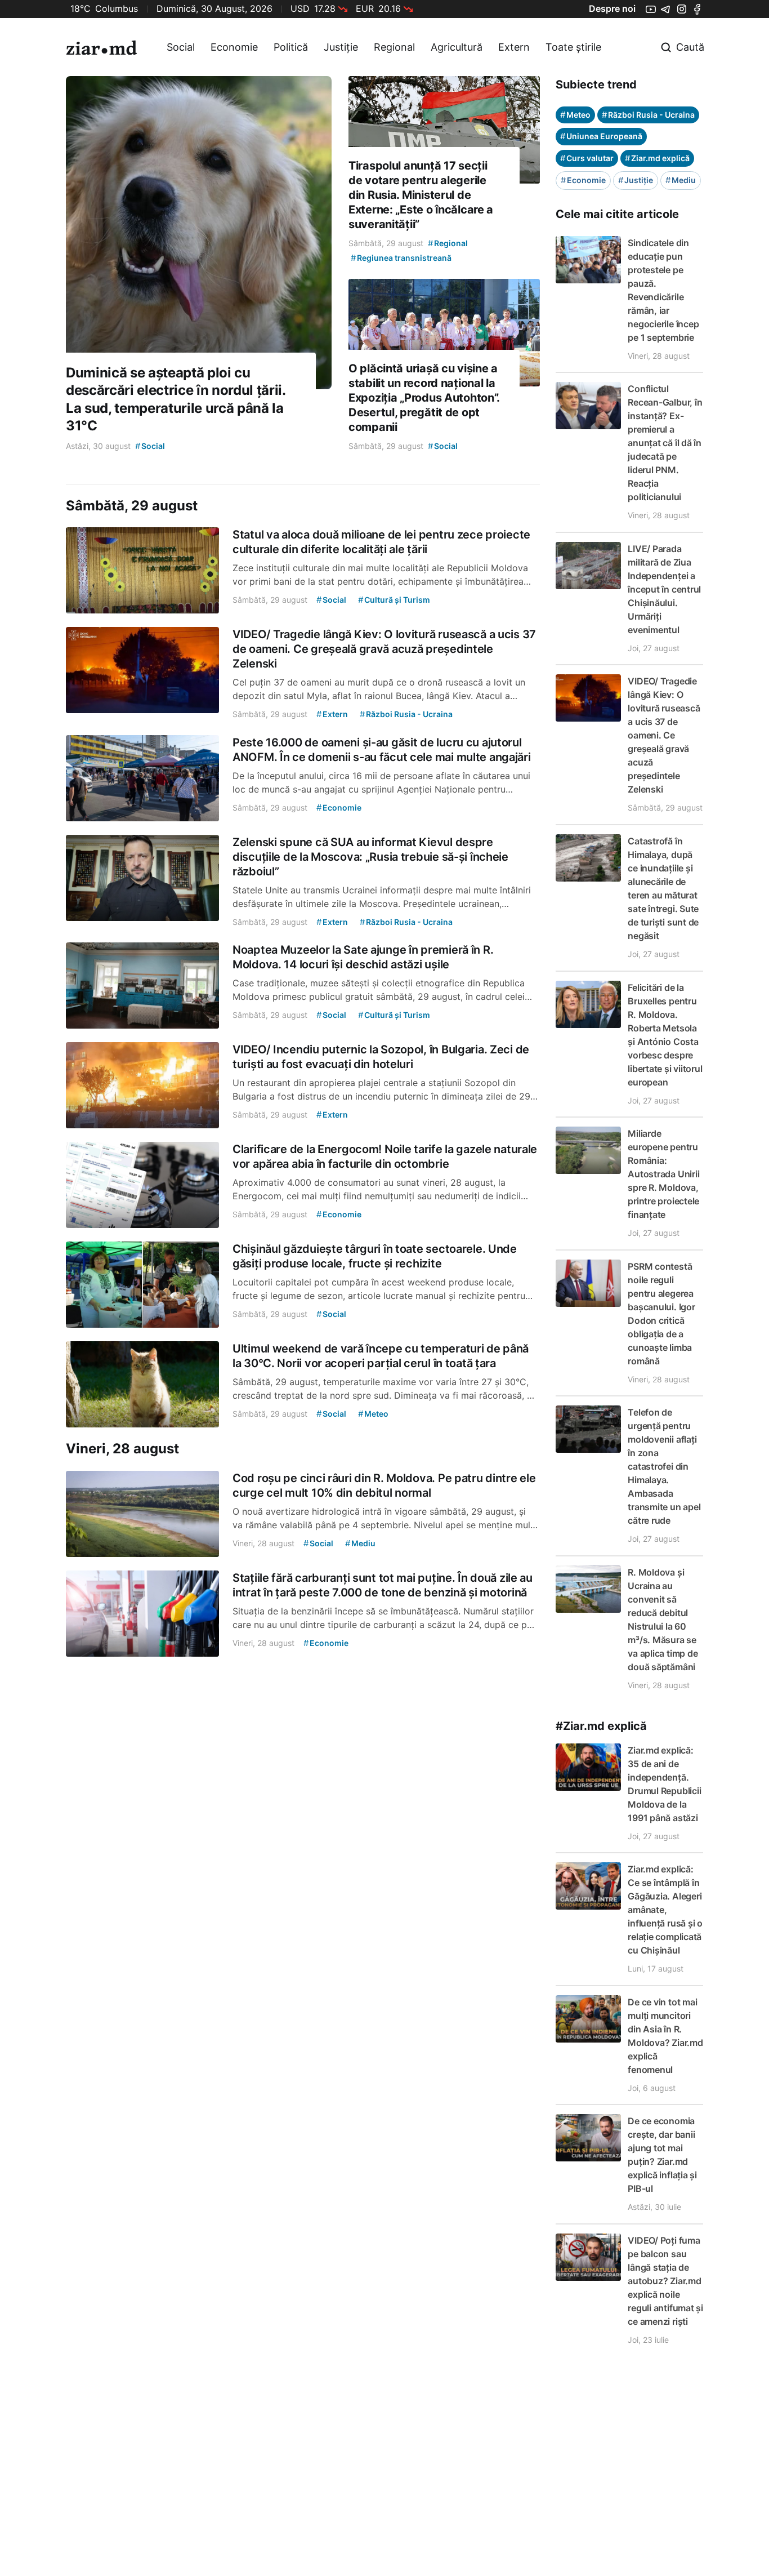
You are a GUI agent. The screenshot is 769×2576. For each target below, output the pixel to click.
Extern (514, 47)
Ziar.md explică (657, 158)
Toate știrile (573, 47)
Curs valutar (587, 158)
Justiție (341, 47)
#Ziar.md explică (601, 1726)
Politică (291, 47)
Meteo (575, 115)
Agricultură (457, 47)
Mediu (681, 180)
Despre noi (612, 8)
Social (181, 47)
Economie (234, 47)
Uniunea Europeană (601, 136)
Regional (394, 47)
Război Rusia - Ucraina (648, 115)
